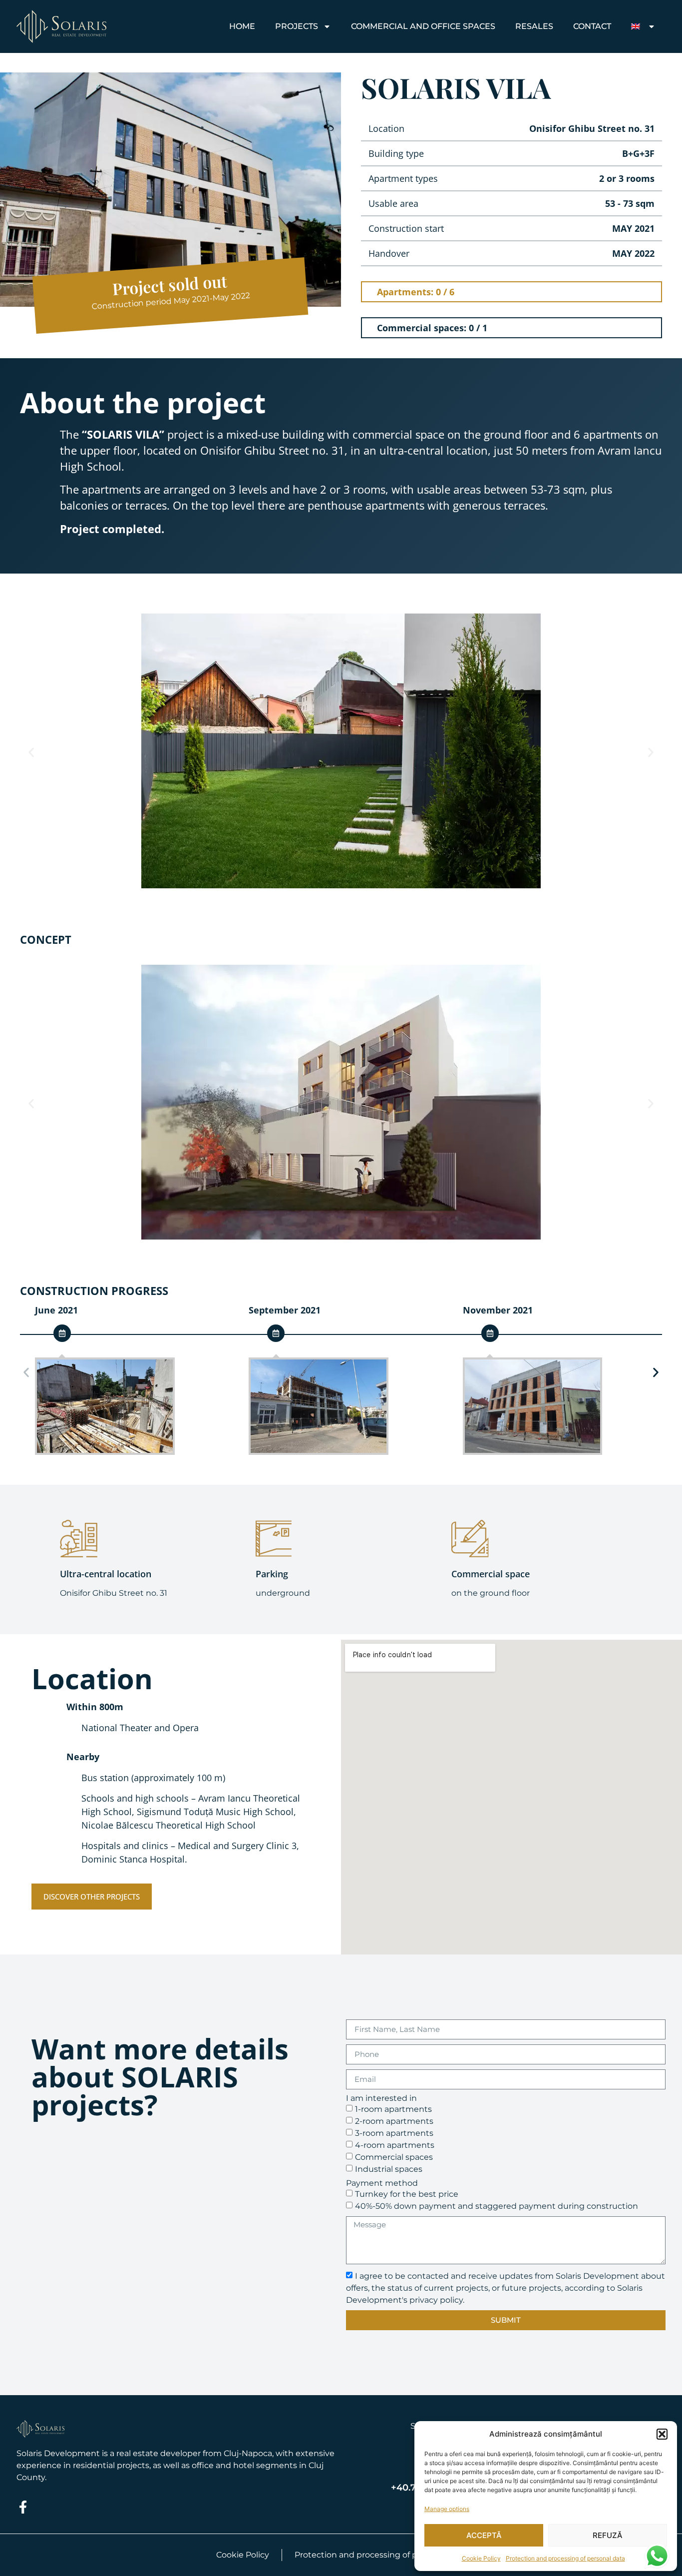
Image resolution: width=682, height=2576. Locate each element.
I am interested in (381, 2098)
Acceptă (484, 2535)
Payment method (382, 2183)
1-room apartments (393, 2109)
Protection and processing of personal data (565, 2558)
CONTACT (592, 26)
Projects (297, 26)
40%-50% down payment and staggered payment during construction (497, 2206)
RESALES (534, 26)
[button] (662, 2434)
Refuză (608, 2535)
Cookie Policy (481, 2558)
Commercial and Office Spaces (423, 26)
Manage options (447, 2509)
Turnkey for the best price (407, 2194)
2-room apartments (394, 2121)
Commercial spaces (394, 2157)
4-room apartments (395, 2145)
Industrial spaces (389, 2169)
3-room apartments (394, 2133)
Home (242, 26)
